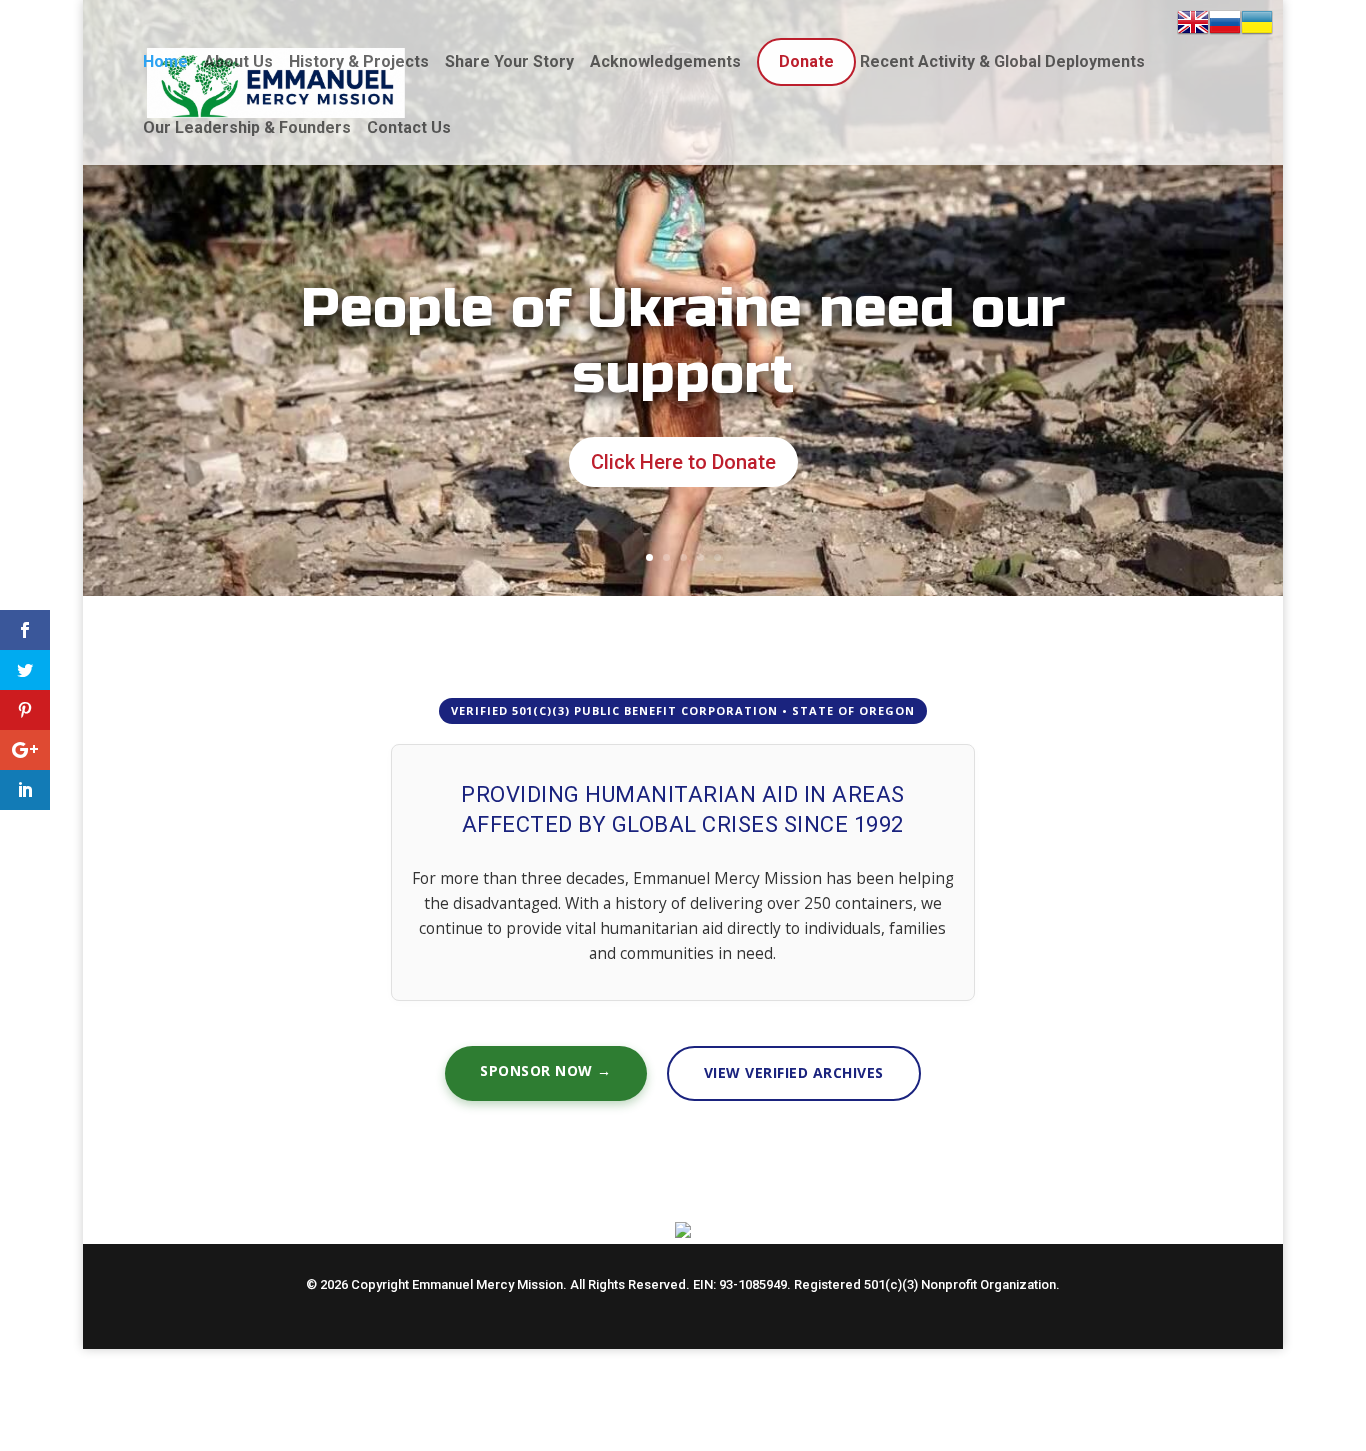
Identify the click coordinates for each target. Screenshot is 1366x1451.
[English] (1193, 26)
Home (165, 61)
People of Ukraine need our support (683, 341)
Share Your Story (509, 61)
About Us (238, 61)
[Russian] (1225, 26)
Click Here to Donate (683, 462)
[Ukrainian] (1257, 26)
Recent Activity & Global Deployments (1002, 61)
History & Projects (359, 61)
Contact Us (409, 127)
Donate (806, 61)
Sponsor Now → (546, 1070)
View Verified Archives (794, 1072)
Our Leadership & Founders (247, 127)
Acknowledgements (665, 61)
